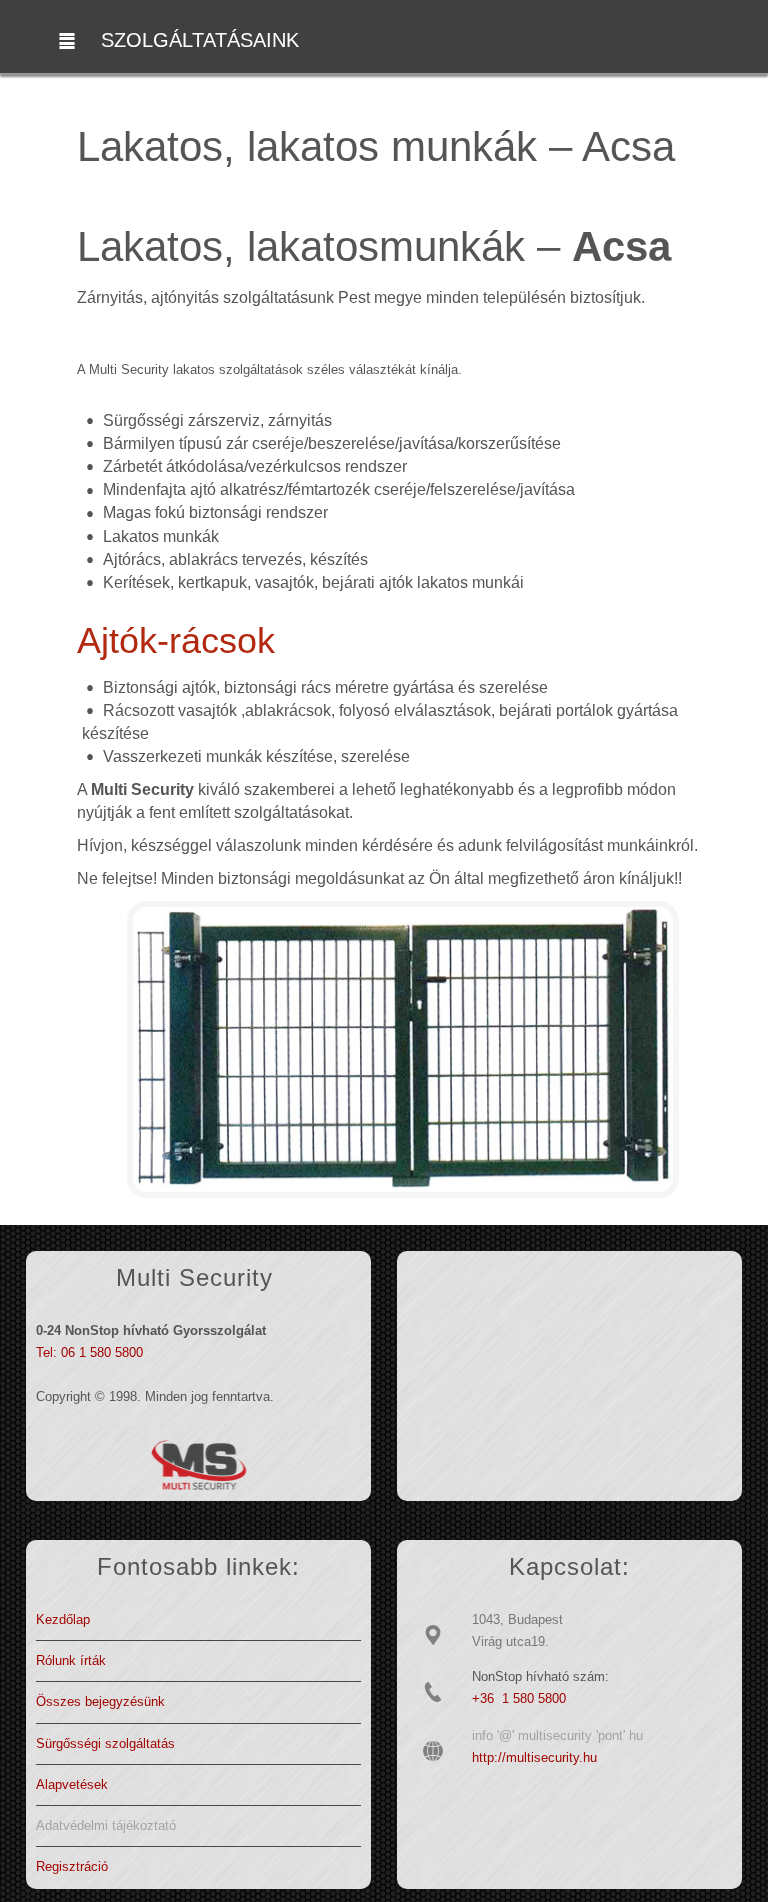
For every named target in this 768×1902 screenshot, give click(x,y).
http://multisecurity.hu (534, 1757)
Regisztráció (72, 1866)
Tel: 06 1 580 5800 (89, 1352)
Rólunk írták (71, 1660)
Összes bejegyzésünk (100, 1701)
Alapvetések (72, 1784)
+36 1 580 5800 (519, 1698)
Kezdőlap (63, 1619)
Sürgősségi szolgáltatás (105, 1743)
